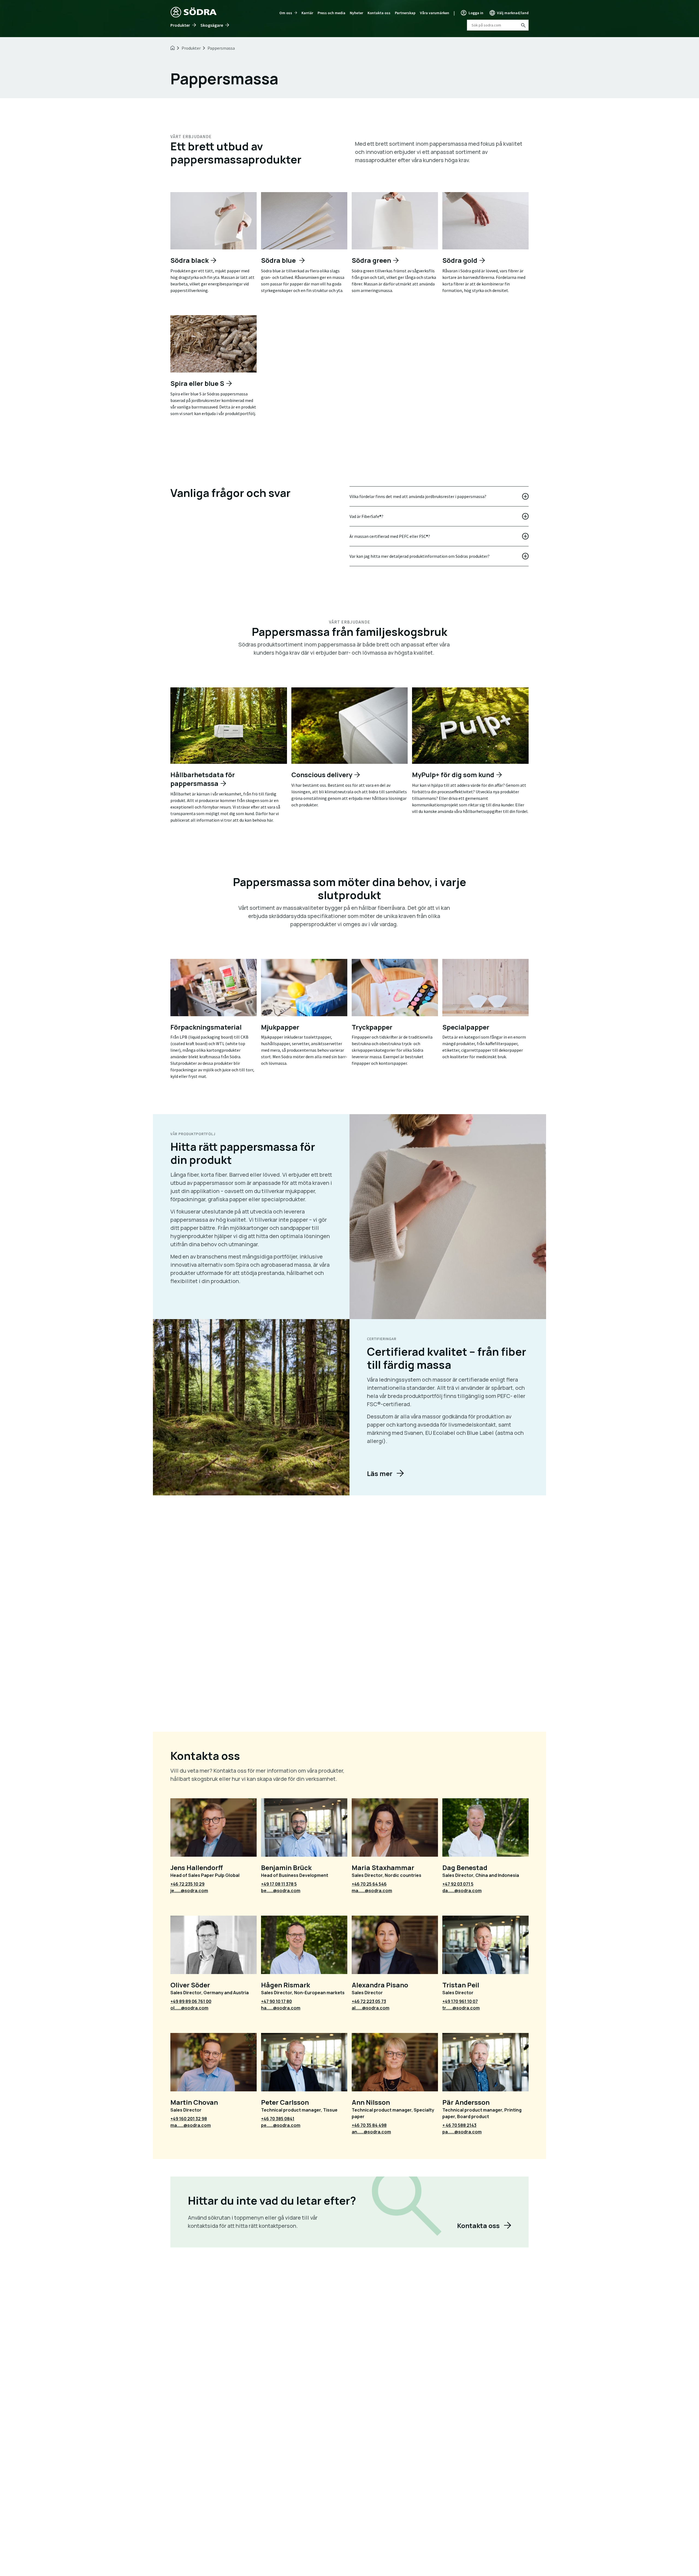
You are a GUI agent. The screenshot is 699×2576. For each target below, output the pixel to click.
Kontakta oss (379, 13)
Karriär (307, 13)
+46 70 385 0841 (278, 2119)
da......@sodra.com (462, 1891)
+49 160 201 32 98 (189, 2119)
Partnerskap (405, 13)
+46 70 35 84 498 (369, 2125)
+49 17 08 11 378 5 (279, 1884)
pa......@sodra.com (462, 2132)
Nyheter (356, 13)
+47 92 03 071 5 (458, 1884)
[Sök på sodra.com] (523, 25)
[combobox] (498, 25)
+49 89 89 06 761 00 (191, 2001)
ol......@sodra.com (189, 2008)
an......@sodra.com (371, 2132)
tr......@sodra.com (461, 2008)
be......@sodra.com (281, 1891)
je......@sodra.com (189, 1891)
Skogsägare (212, 25)
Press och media (331, 13)
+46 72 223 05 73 (369, 2001)
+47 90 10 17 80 (276, 2001)
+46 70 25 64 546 (369, 1884)
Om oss (286, 13)
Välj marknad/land (513, 13)
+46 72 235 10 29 (187, 1884)
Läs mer (380, 1473)
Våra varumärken (435, 13)
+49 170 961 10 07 (460, 2001)
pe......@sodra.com (281, 2125)
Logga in (476, 13)
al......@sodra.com (371, 2008)
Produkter (180, 25)
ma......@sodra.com (372, 1891)
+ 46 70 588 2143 (459, 2125)
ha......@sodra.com (281, 2008)
